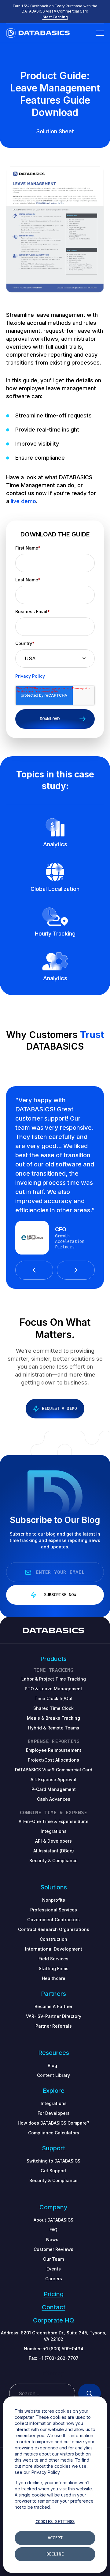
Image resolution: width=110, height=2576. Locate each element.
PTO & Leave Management (53, 1689)
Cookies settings (55, 2522)
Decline (55, 2554)
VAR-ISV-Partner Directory (54, 2016)
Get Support (53, 2171)
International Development (54, 1949)
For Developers (54, 2113)
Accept (55, 2538)
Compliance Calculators (54, 2133)
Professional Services (54, 1910)
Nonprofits (54, 1900)
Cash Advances (54, 1799)
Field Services (53, 1959)
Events (54, 2269)
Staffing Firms (54, 1968)
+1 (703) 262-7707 (59, 2358)
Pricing (54, 2294)
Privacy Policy (30, 676)
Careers (54, 2279)
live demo (23, 501)
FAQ (53, 2230)
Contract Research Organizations (54, 1929)
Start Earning (55, 17)
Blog (52, 2065)
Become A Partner (53, 2006)
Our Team (53, 2259)
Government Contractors (53, 1920)
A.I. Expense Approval (53, 1779)
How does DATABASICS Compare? (53, 2123)
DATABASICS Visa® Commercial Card (54, 1770)
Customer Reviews (53, 2249)
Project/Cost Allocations (53, 1760)
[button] (34, 1270)
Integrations (54, 2103)
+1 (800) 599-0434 (63, 2349)
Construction (53, 1939)
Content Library (53, 2075)
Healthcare (54, 1978)
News (52, 2239)
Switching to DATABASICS (53, 2161)
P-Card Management (54, 1789)
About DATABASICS (53, 2220)
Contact (54, 2307)
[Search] (90, 2393)
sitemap (54, 2373)
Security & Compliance (53, 2180)
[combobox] (42, 2393)
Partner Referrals (54, 2026)
